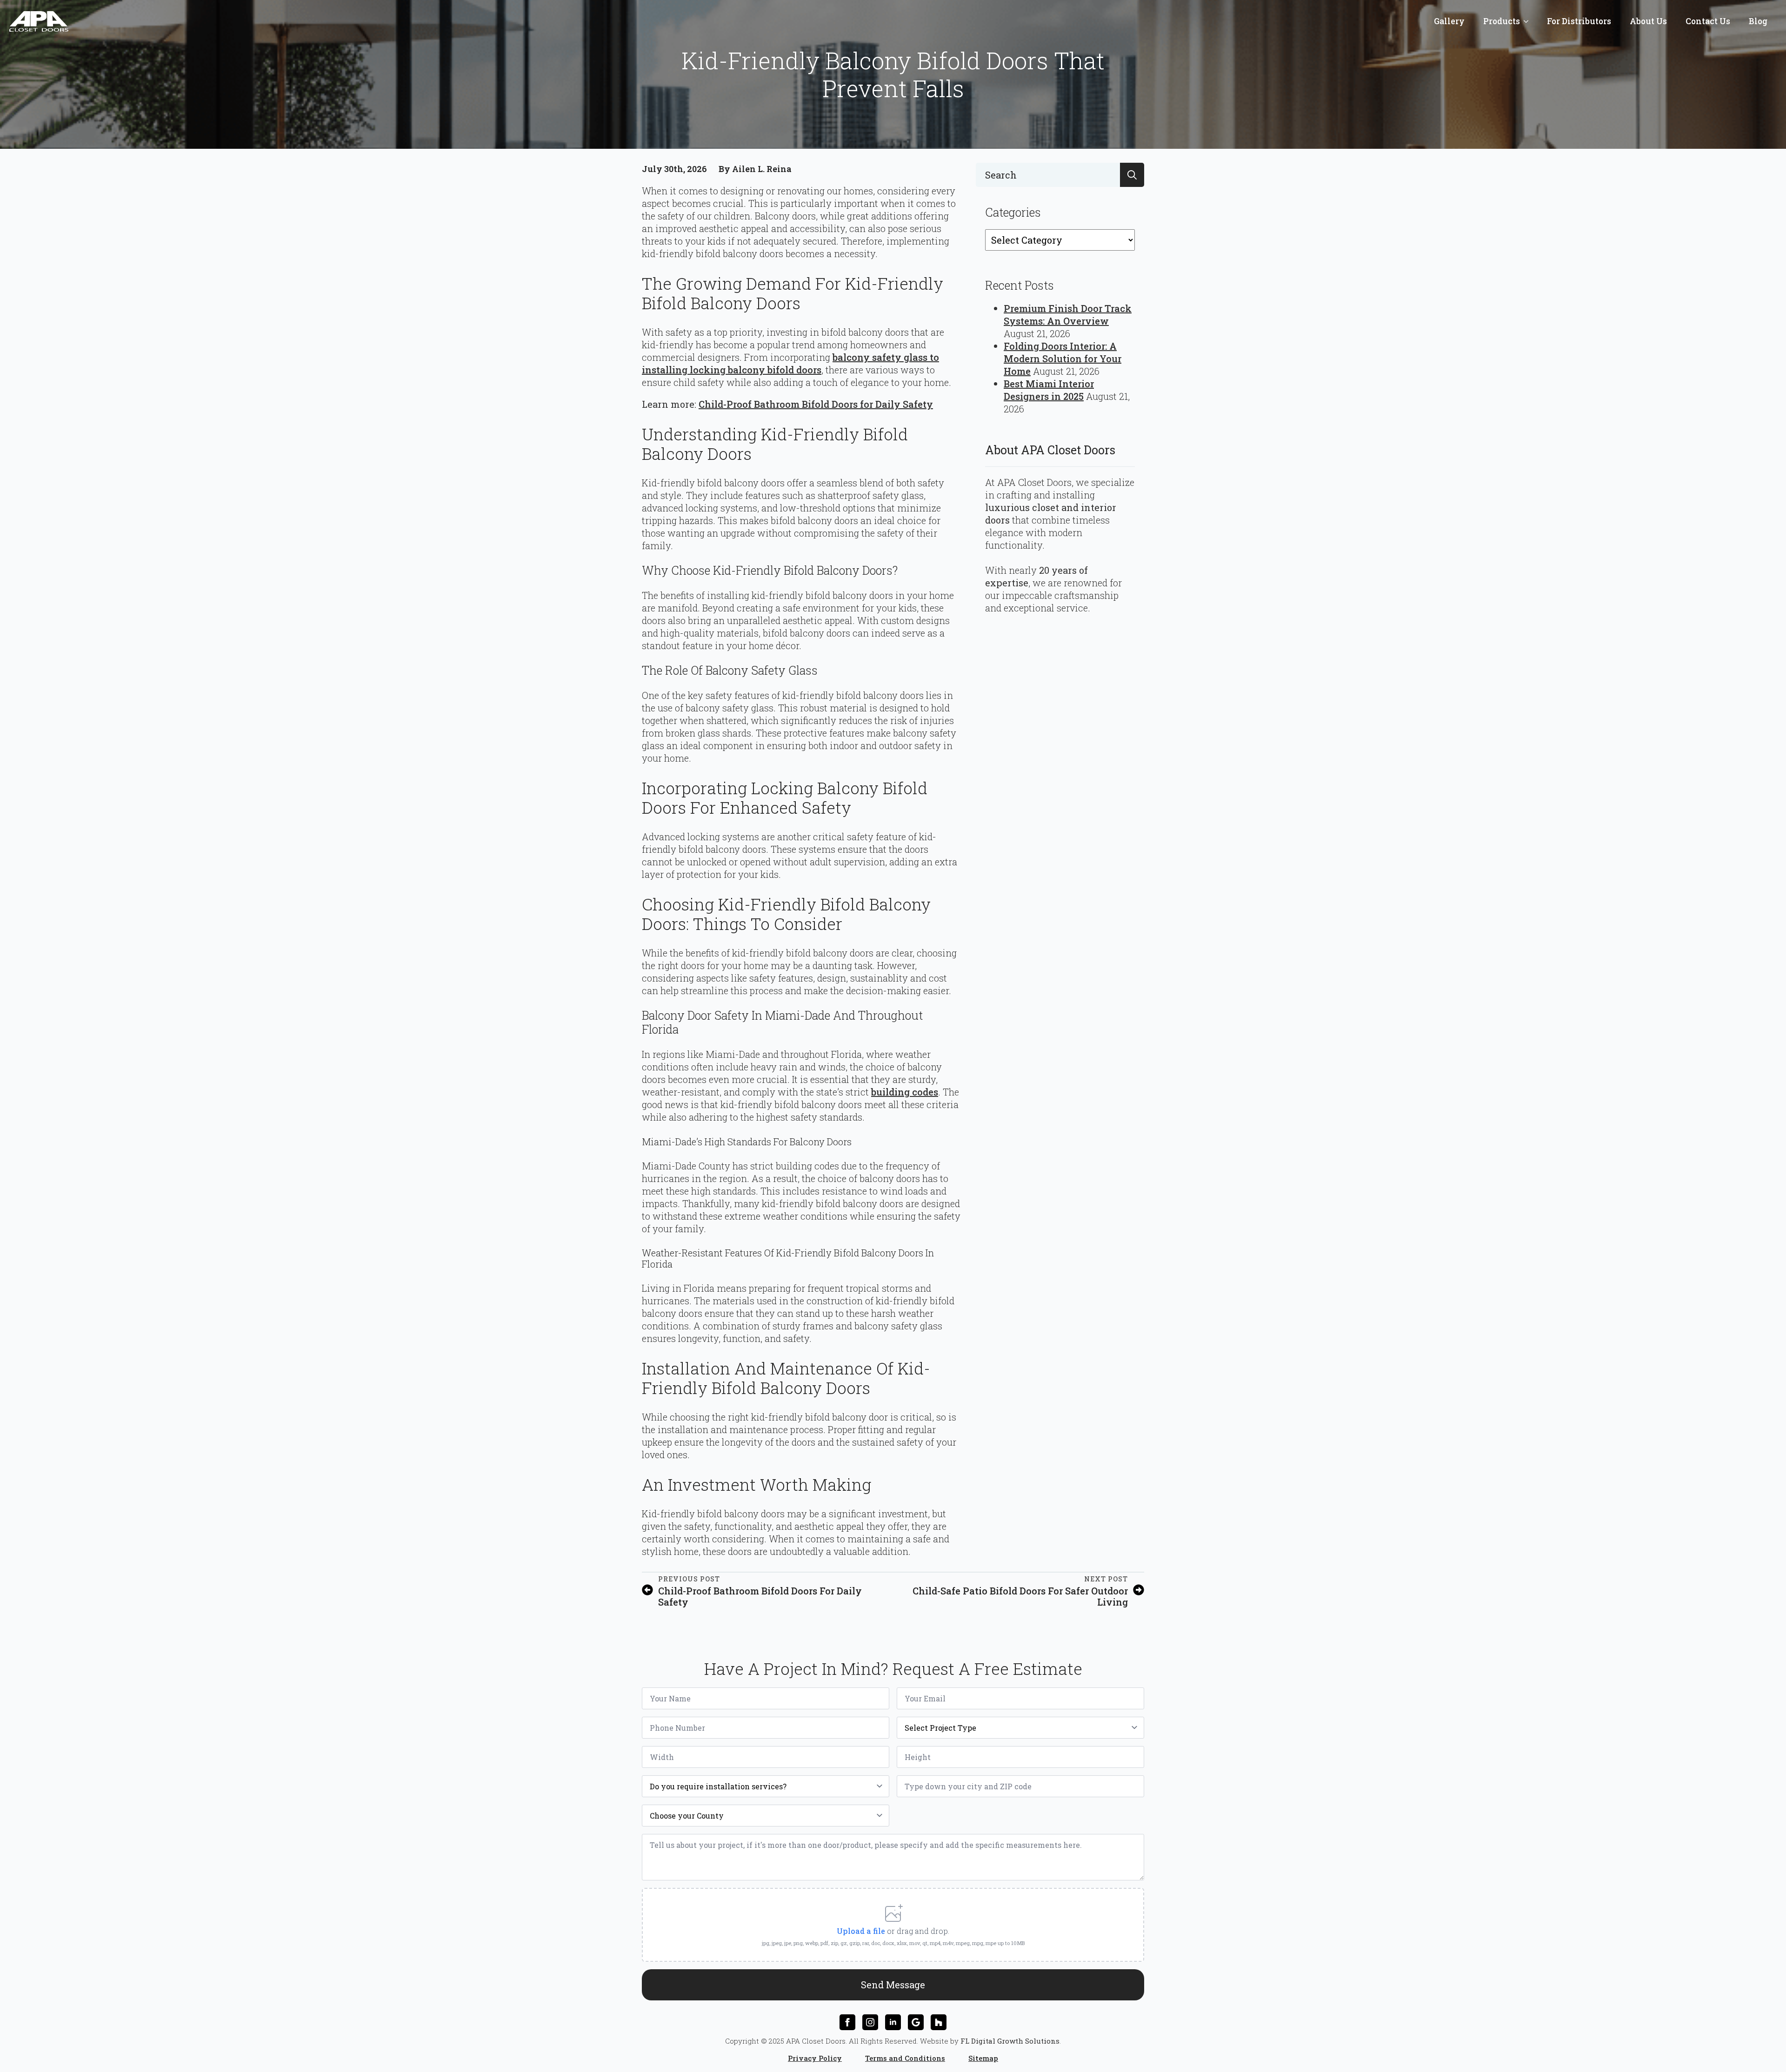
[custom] (916, 2022)
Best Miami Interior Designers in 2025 (1049, 390)
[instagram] (870, 2022)
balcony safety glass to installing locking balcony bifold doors (790, 363)
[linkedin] (893, 2022)
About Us (1648, 21)
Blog (1758, 21)
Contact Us (1708, 21)
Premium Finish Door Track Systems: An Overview (1068, 315)
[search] (1132, 175)
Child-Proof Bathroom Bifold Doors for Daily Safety (816, 404)
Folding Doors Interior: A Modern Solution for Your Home (1063, 359)
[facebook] (847, 2022)
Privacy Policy (815, 2058)
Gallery (1449, 21)
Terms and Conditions (905, 2058)
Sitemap (983, 2058)
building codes (905, 1092)
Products (1502, 21)
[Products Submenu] (1529, 21)
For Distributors (1579, 21)
